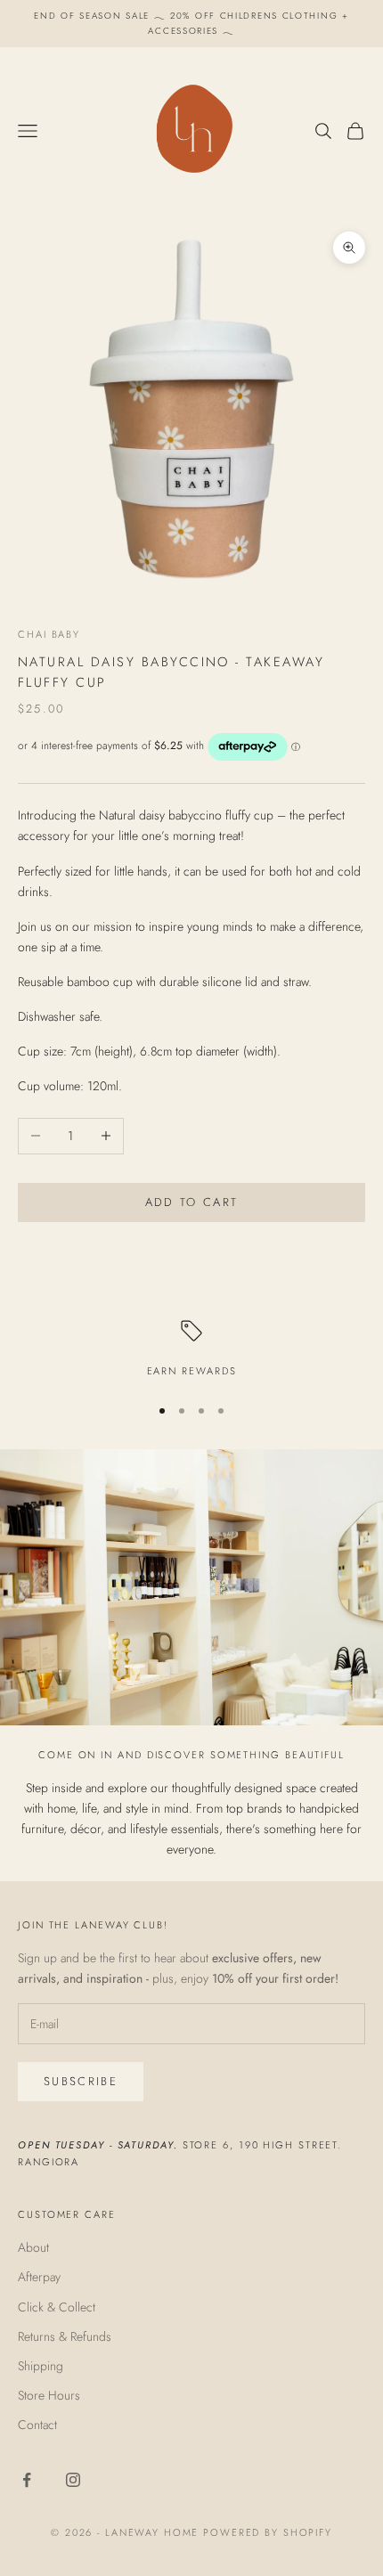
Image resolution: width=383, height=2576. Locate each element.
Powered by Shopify (268, 2532)
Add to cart (192, 1202)
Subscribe (81, 2081)
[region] (191, 1350)
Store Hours (49, 2395)
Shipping (41, 2366)
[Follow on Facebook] (27, 2480)
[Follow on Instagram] (73, 2480)
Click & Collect (57, 2307)
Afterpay (39, 2277)
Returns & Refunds (65, 2336)
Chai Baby (49, 634)
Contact (37, 2425)
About (33, 2247)
